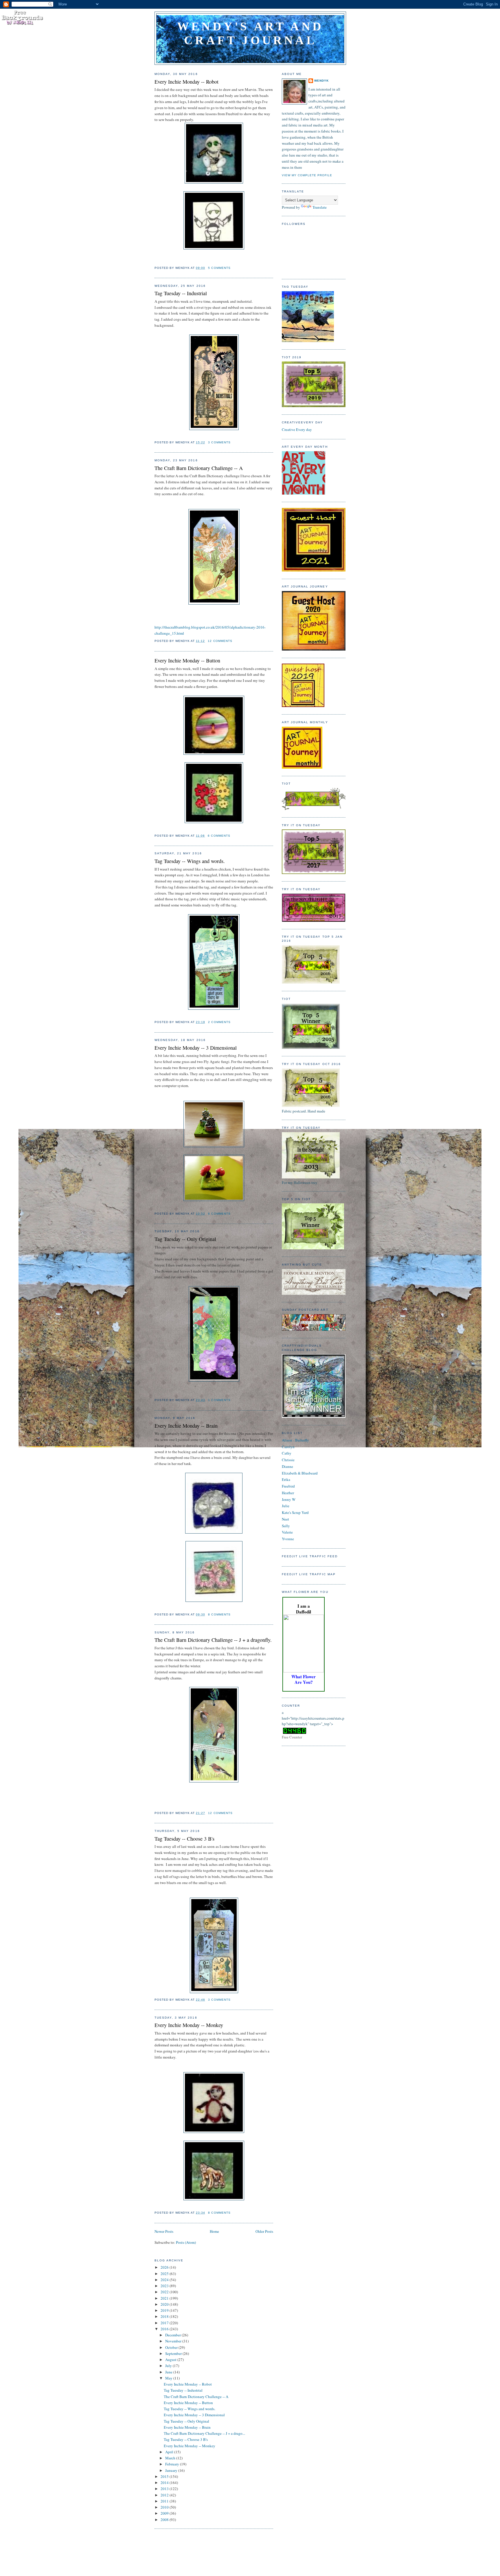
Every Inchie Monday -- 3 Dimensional (196, 1048)
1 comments (219, 1400)
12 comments (220, 641)
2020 (165, 2304)
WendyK (321, 81)
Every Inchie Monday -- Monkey (189, 2025)
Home (214, 2231)
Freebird (288, 1486)
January (172, 2470)
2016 (165, 2329)
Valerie (287, 1532)
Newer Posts (164, 2231)
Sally (286, 1526)
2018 (165, 2316)
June (169, 2372)
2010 (165, 2507)
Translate (320, 207)
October (172, 2347)
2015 (165, 2476)
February (173, 2464)
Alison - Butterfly (295, 1440)
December (173, 2335)
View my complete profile (307, 175)
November (174, 2341)
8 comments (219, 1614)
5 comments (219, 268)
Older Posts (264, 2231)
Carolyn (288, 1447)
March (171, 2458)
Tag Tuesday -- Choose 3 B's (184, 1839)
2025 (165, 2274)
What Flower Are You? (304, 1679)
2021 (165, 2298)
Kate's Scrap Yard (295, 1512)
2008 (165, 2520)
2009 (165, 2513)
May (169, 2378)
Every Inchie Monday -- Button (187, 660)
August (171, 2360)
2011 (165, 2501)
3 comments (219, 442)
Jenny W (289, 1499)
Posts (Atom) (186, 2242)
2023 (165, 2286)
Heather (288, 1493)
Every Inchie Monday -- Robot (186, 82)
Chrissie (288, 1460)
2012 (165, 2495)
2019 (165, 2310)
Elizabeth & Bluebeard (300, 1473)
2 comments (219, 1022)
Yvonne (288, 1539)
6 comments (219, 836)
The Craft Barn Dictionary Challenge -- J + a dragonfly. (213, 1640)
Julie (286, 1506)
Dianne (287, 1466)
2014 (165, 2483)
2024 (165, 2280)
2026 (165, 2267)
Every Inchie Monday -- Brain (186, 1426)
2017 (165, 2323)
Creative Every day (297, 429)
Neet (285, 1519)
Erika (286, 1479)
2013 (165, 2489)
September (174, 2353)
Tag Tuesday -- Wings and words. (190, 861)
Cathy (287, 1453)
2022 (165, 2292)
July (169, 2366)
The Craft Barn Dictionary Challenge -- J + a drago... (204, 2433)
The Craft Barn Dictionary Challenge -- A (199, 468)
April (170, 2452)
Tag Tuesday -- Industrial (181, 293)
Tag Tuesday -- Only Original (185, 1239)
